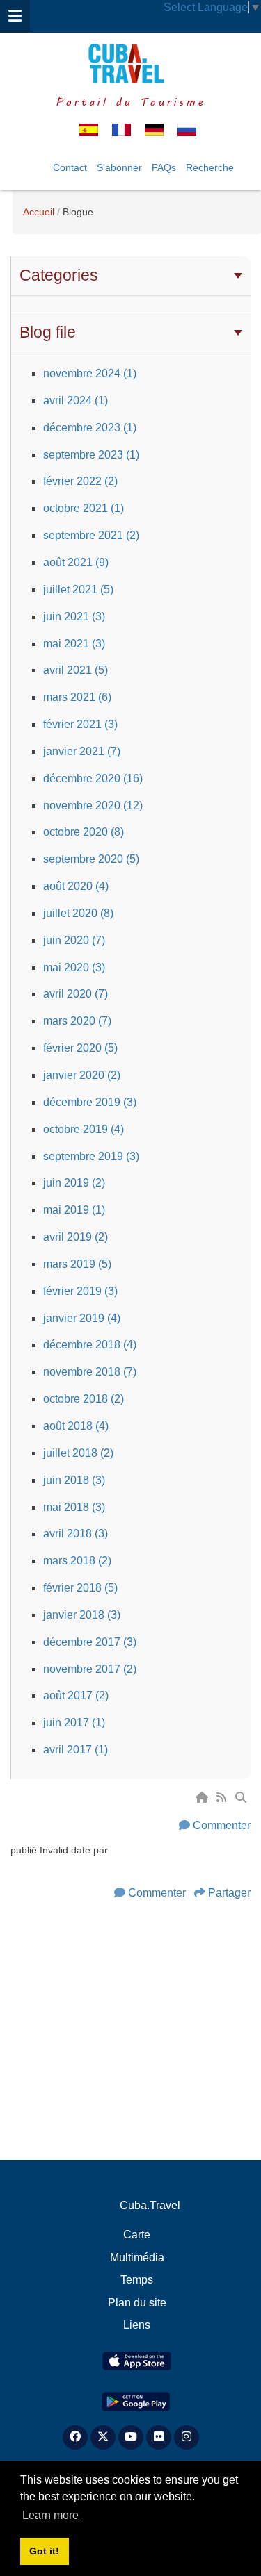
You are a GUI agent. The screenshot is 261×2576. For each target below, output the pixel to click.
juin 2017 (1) (74, 1723)
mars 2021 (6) (77, 697)
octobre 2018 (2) (84, 1399)
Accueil (39, 212)
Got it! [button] (44, 2551)
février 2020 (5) (80, 1048)
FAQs (164, 167)
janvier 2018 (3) (82, 1615)
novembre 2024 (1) (90, 373)
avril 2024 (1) (76, 401)
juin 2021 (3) (74, 617)
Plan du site (137, 2303)
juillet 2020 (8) (78, 913)
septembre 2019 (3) (91, 1156)
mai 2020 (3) (74, 967)
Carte (137, 2235)
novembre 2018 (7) (90, 1372)
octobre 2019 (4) (84, 1129)
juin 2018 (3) (74, 1480)
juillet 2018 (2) (78, 1453)
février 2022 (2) (80, 481)
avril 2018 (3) (76, 1534)
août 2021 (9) (76, 562)
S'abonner (119, 167)
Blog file (48, 332)
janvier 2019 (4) (82, 1318)
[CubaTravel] (130, 64)
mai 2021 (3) (74, 644)
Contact (70, 167)
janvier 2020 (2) (82, 1075)
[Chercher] (242, 1798)
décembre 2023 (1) (90, 428)
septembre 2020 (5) (91, 859)
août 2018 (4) (76, 1426)
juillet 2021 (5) (78, 589)
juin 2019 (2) (74, 1183)
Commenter (222, 1825)
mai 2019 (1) (74, 1210)
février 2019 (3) (80, 1291)
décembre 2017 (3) (90, 1642)
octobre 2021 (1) (84, 508)
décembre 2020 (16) (93, 778)
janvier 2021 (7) (82, 751)
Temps (137, 2280)
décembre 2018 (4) (90, 1345)
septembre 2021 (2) (91, 535)
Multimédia (137, 2257)
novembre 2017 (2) (90, 1669)
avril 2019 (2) (76, 1237)
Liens (137, 2325)
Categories (59, 275)
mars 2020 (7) (77, 1021)
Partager (229, 1893)
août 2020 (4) (76, 886)
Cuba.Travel (150, 2205)
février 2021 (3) (80, 724)
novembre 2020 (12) (93, 806)
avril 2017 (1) (76, 1750)
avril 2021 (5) (76, 670)
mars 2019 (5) (77, 1264)
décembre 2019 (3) (90, 1102)
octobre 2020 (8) (84, 832)
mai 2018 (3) (74, 1507)
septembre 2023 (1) (91, 455)
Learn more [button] (50, 2515)
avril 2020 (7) (76, 994)
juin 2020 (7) (74, 940)
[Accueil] (203, 1798)
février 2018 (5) (80, 1588)
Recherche (210, 167)
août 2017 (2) (76, 1695)
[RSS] (223, 1798)
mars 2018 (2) (77, 1561)
